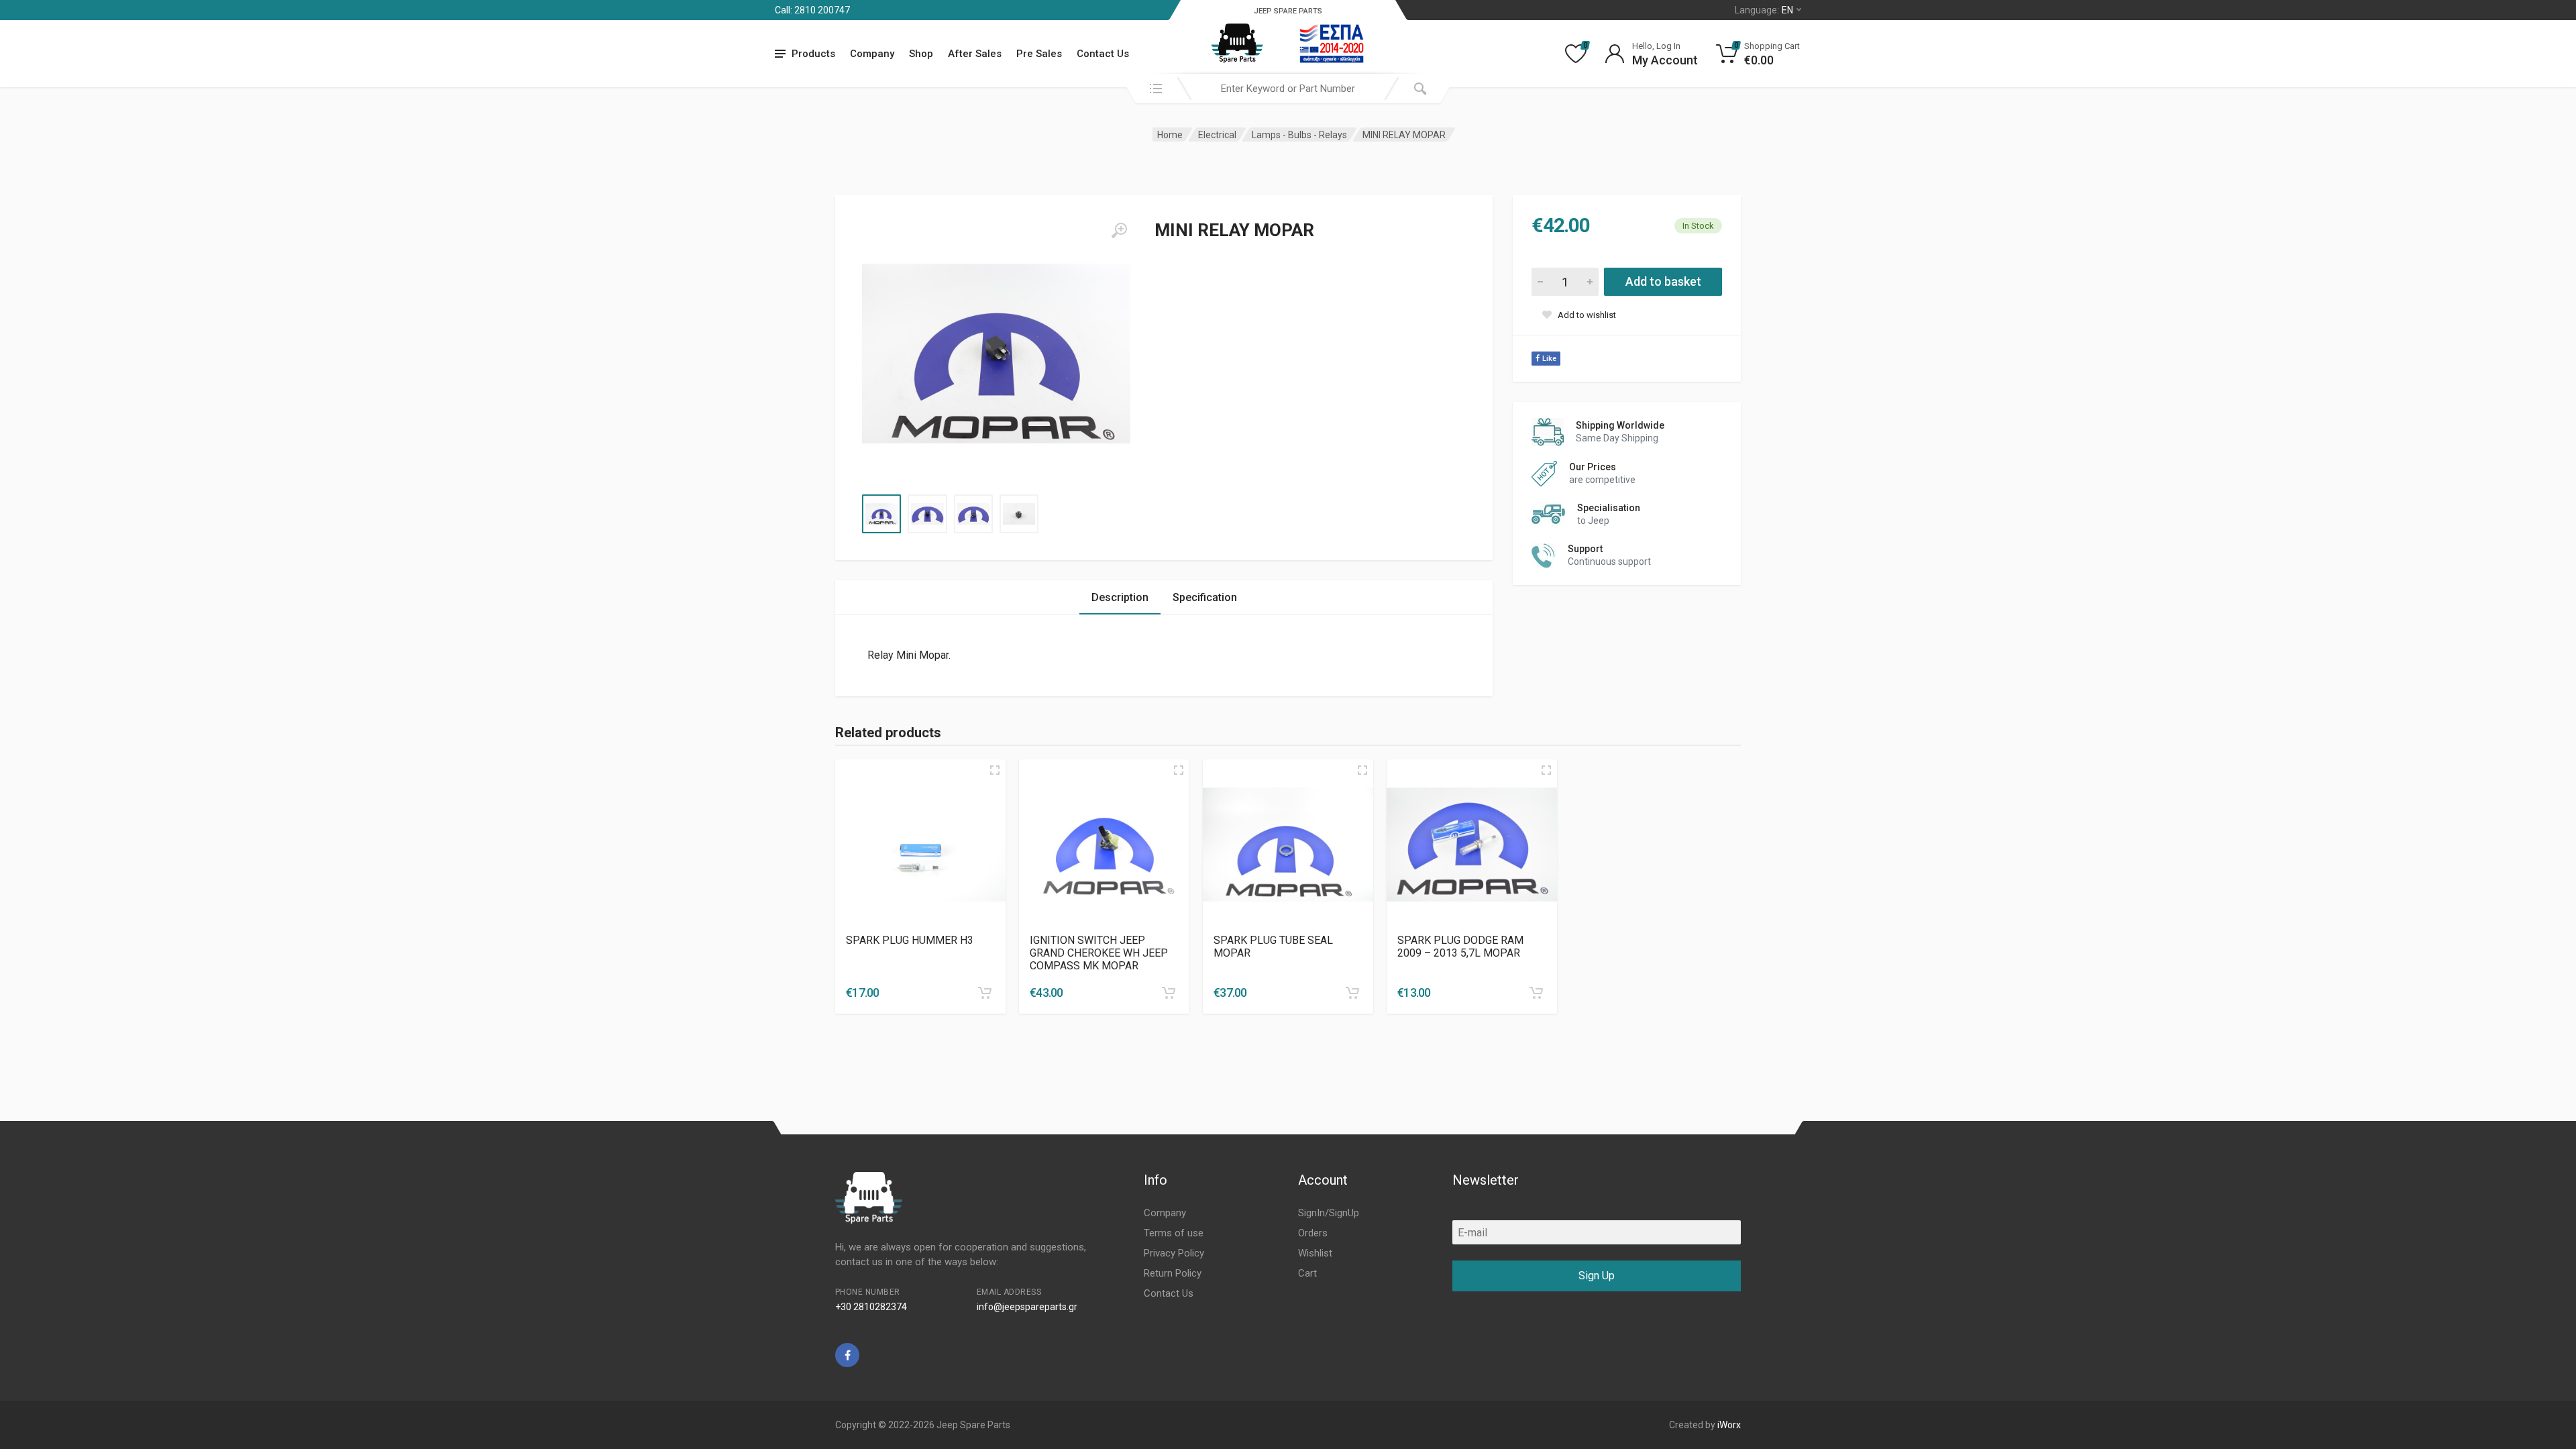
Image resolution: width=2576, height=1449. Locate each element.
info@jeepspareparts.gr (1027, 1307)
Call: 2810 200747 (812, 10)
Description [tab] (1120, 597)
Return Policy (1173, 1273)
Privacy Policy (1174, 1253)
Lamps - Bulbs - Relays (1299, 135)
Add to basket (1663, 281)
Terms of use (1174, 1233)
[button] (985, 993)
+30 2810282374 (871, 1307)
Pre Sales (1039, 54)
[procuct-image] (920, 845)
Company (872, 54)
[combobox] (1288, 89)
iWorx (1729, 1425)
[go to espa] (1332, 44)
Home (1170, 135)
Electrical (1217, 135)
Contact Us (1103, 54)
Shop (921, 54)
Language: (1764, 10)
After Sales (975, 54)
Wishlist (1315, 1253)
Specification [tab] (1205, 597)
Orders (1313, 1233)
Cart (1307, 1273)
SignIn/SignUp (1329, 1213)
